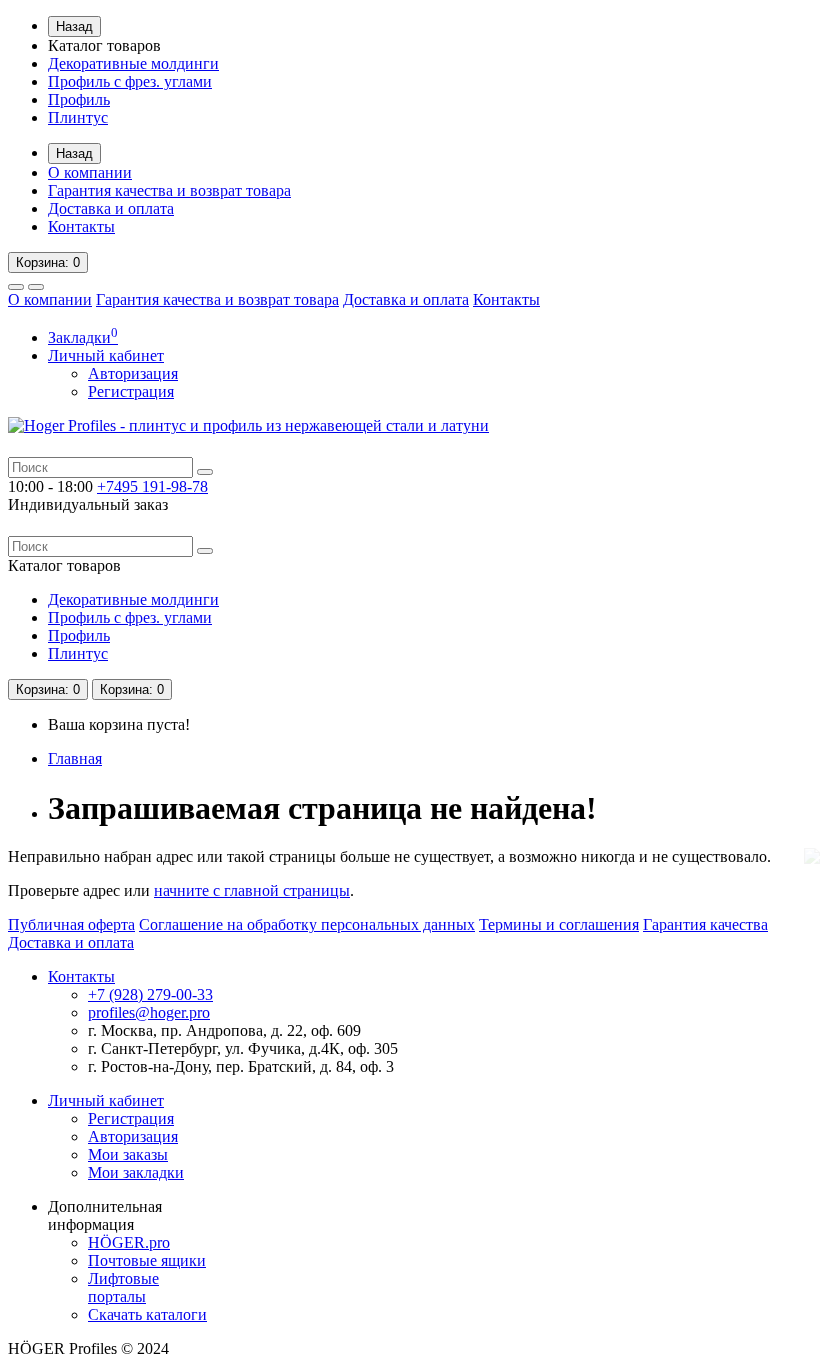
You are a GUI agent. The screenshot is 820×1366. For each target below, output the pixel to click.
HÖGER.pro (129, 1242)
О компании (90, 172)
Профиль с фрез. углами (130, 81)
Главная (75, 758)
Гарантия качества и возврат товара (169, 190)
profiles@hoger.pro (149, 1012)
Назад (74, 26)
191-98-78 (152, 486)
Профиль (79, 99)
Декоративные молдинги (133, 63)
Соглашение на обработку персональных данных (307, 924)
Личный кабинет (106, 1100)
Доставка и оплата (111, 208)
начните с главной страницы (252, 890)
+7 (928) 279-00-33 (150, 994)
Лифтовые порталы (123, 1287)
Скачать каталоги (147, 1314)
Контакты (81, 226)
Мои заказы (128, 1154)
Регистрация (131, 391)
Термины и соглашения (559, 924)
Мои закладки (136, 1172)
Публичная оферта (71, 924)
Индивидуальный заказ (88, 504)
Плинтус (78, 117)
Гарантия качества (705, 924)
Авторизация (133, 373)
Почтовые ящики (147, 1260)
